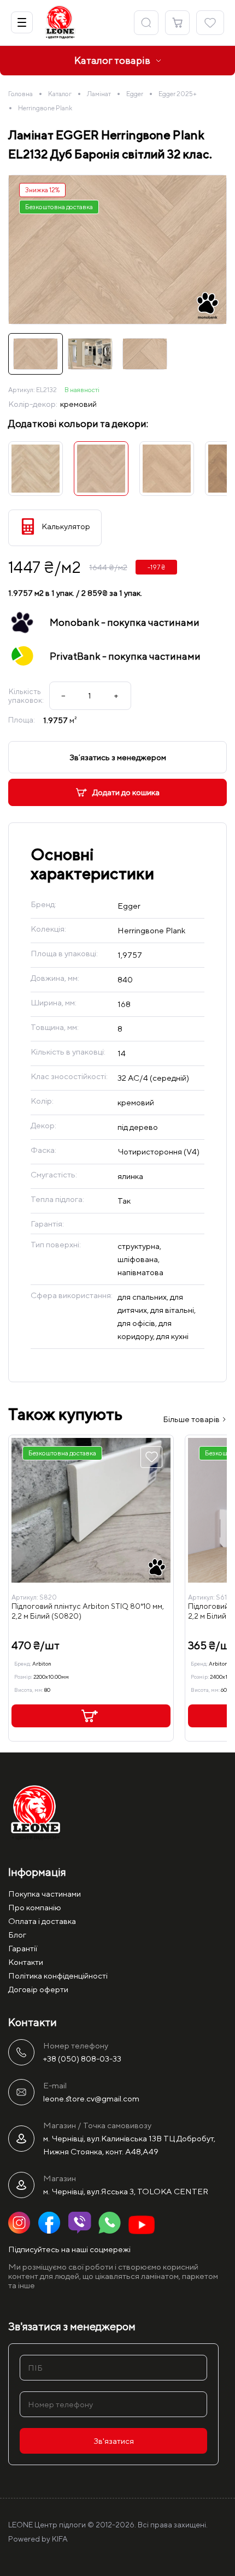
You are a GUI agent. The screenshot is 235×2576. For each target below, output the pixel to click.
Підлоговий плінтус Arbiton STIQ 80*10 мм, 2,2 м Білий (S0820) (88, 1611)
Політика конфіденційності (58, 1976)
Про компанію (35, 1907)
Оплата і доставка (42, 1921)
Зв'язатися (114, 2441)
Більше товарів (192, 1419)
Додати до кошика (126, 792)
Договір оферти (38, 1989)
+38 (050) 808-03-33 (82, 2059)
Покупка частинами (45, 1894)
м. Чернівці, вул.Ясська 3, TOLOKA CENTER (126, 2191)
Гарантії (23, 1948)
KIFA (60, 2539)
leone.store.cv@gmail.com (91, 2098)
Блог (17, 1935)
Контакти (26, 1962)
